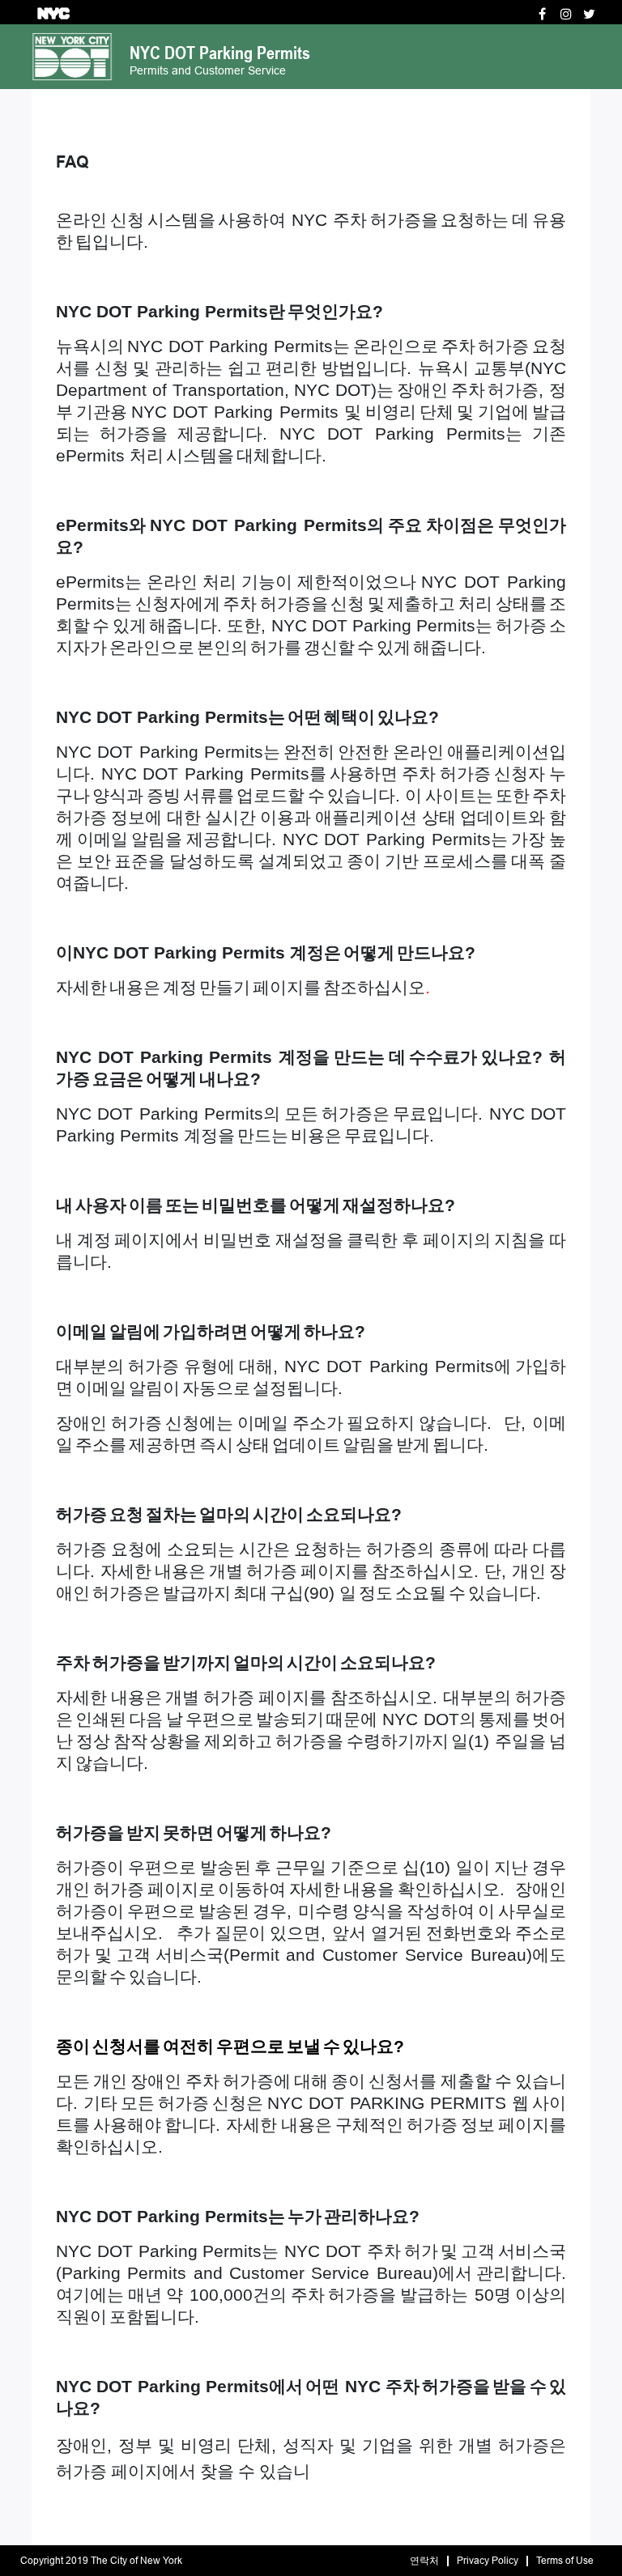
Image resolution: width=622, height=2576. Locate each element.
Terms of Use (565, 2561)
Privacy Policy (488, 2561)
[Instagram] (566, 14)
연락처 (424, 2561)
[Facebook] (542, 14)
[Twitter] (589, 14)
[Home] (72, 55)
